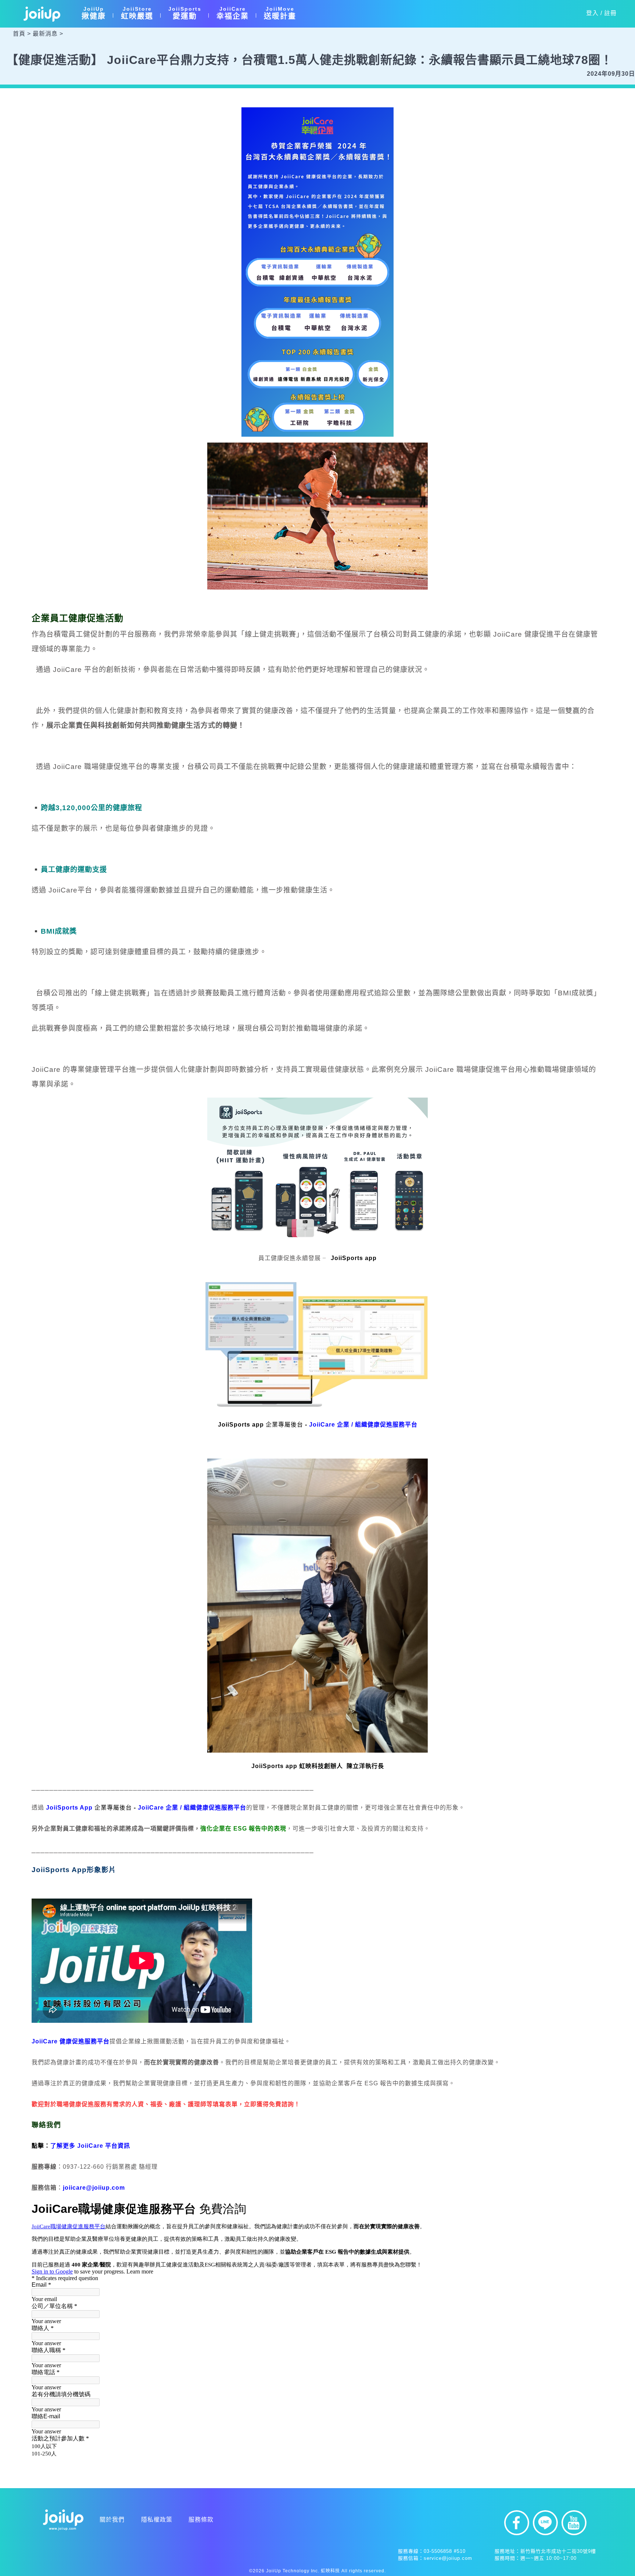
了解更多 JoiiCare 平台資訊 (90, 2146)
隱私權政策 (157, 2520)
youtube (574, 2523)
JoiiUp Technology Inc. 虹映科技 (303, 2571)
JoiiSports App (69, 1808)
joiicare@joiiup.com (94, 2188)
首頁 (19, 34)
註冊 (610, 13)
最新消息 (45, 34)
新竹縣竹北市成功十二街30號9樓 (558, 2551)
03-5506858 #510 (445, 2551)
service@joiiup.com (448, 2558)
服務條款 (201, 2520)
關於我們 (112, 2520)
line (545, 2523)
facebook (517, 2523)
